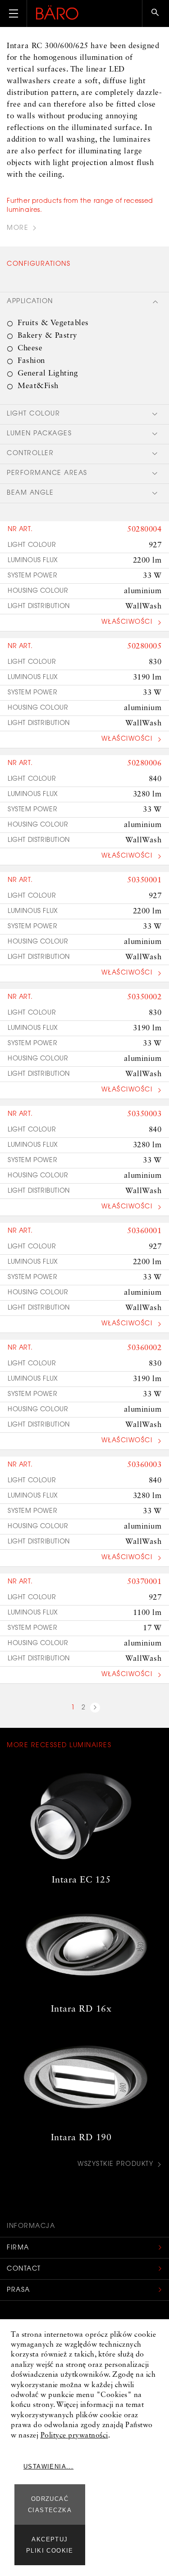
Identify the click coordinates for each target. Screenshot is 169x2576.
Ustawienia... (48, 2466)
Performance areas (47, 474)
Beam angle (30, 493)
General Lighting (48, 373)
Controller (30, 454)
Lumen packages (39, 434)
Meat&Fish (38, 386)
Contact (24, 2269)
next (95, 1709)
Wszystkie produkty (115, 2165)
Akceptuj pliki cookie (50, 2545)
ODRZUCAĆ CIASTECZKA (50, 2504)
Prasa (18, 2290)
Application (30, 302)
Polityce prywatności (74, 2436)
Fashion (31, 361)
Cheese (30, 348)
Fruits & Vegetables (53, 323)
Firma (18, 2248)
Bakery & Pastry (48, 336)
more (18, 228)
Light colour (33, 414)
